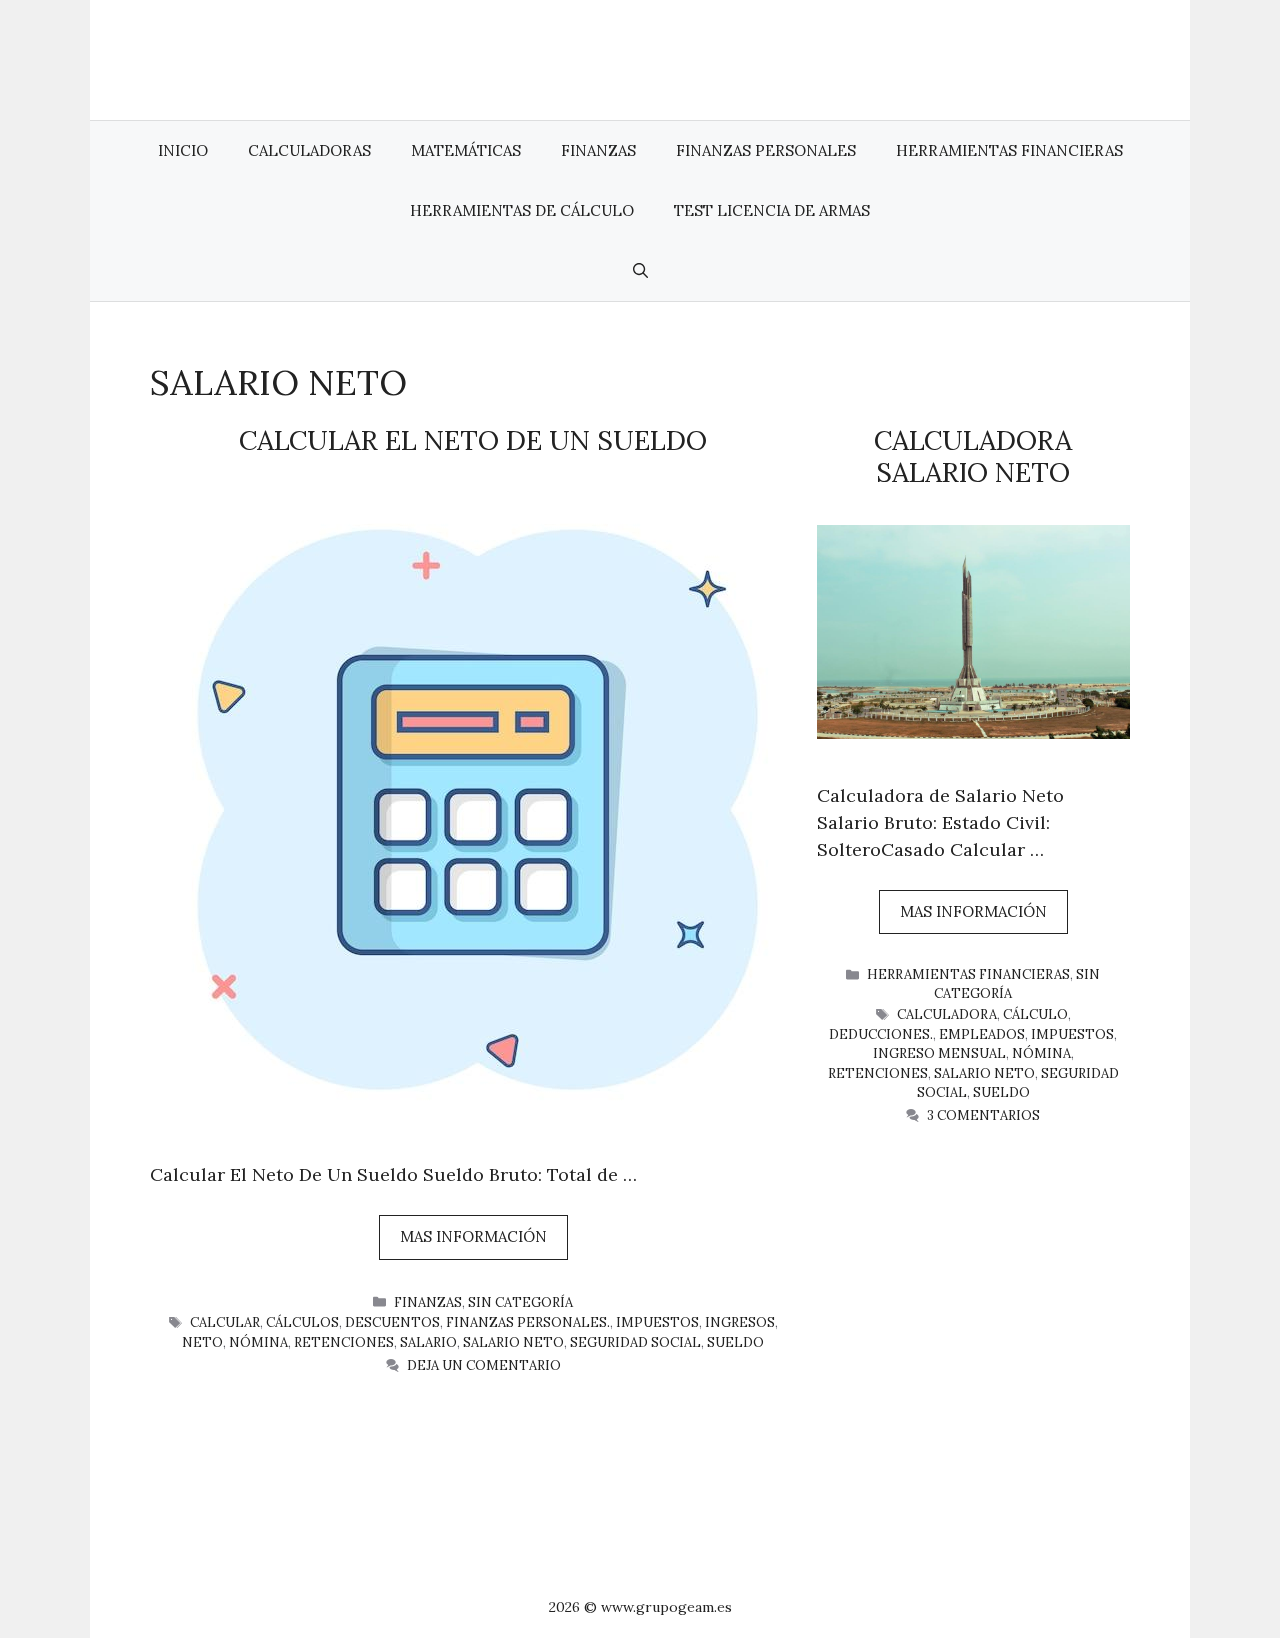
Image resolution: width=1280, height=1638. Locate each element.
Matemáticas (466, 150)
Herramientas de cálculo (522, 210)
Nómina (258, 1342)
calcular (225, 1322)
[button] (640, 271)
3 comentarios (983, 1115)
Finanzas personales (766, 150)
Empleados (982, 1034)
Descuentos (392, 1322)
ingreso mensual (939, 1053)
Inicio (183, 150)
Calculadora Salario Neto (973, 456)
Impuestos (657, 1322)
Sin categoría (520, 1302)
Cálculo (1035, 1014)
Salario (428, 1342)
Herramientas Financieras (1009, 150)
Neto (202, 1342)
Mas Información (473, 1236)
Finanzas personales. (528, 1322)
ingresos (740, 1322)
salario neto (513, 1342)
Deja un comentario (484, 1365)
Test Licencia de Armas (772, 210)
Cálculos (302, 1322)
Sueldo (735, 1342)
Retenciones (344, 1342)
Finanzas (598, 150)
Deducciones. (881, 1034)
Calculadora (947, 1014)
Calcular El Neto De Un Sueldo (473, 440)
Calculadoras (309, 150)
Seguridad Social (635, 1342)
